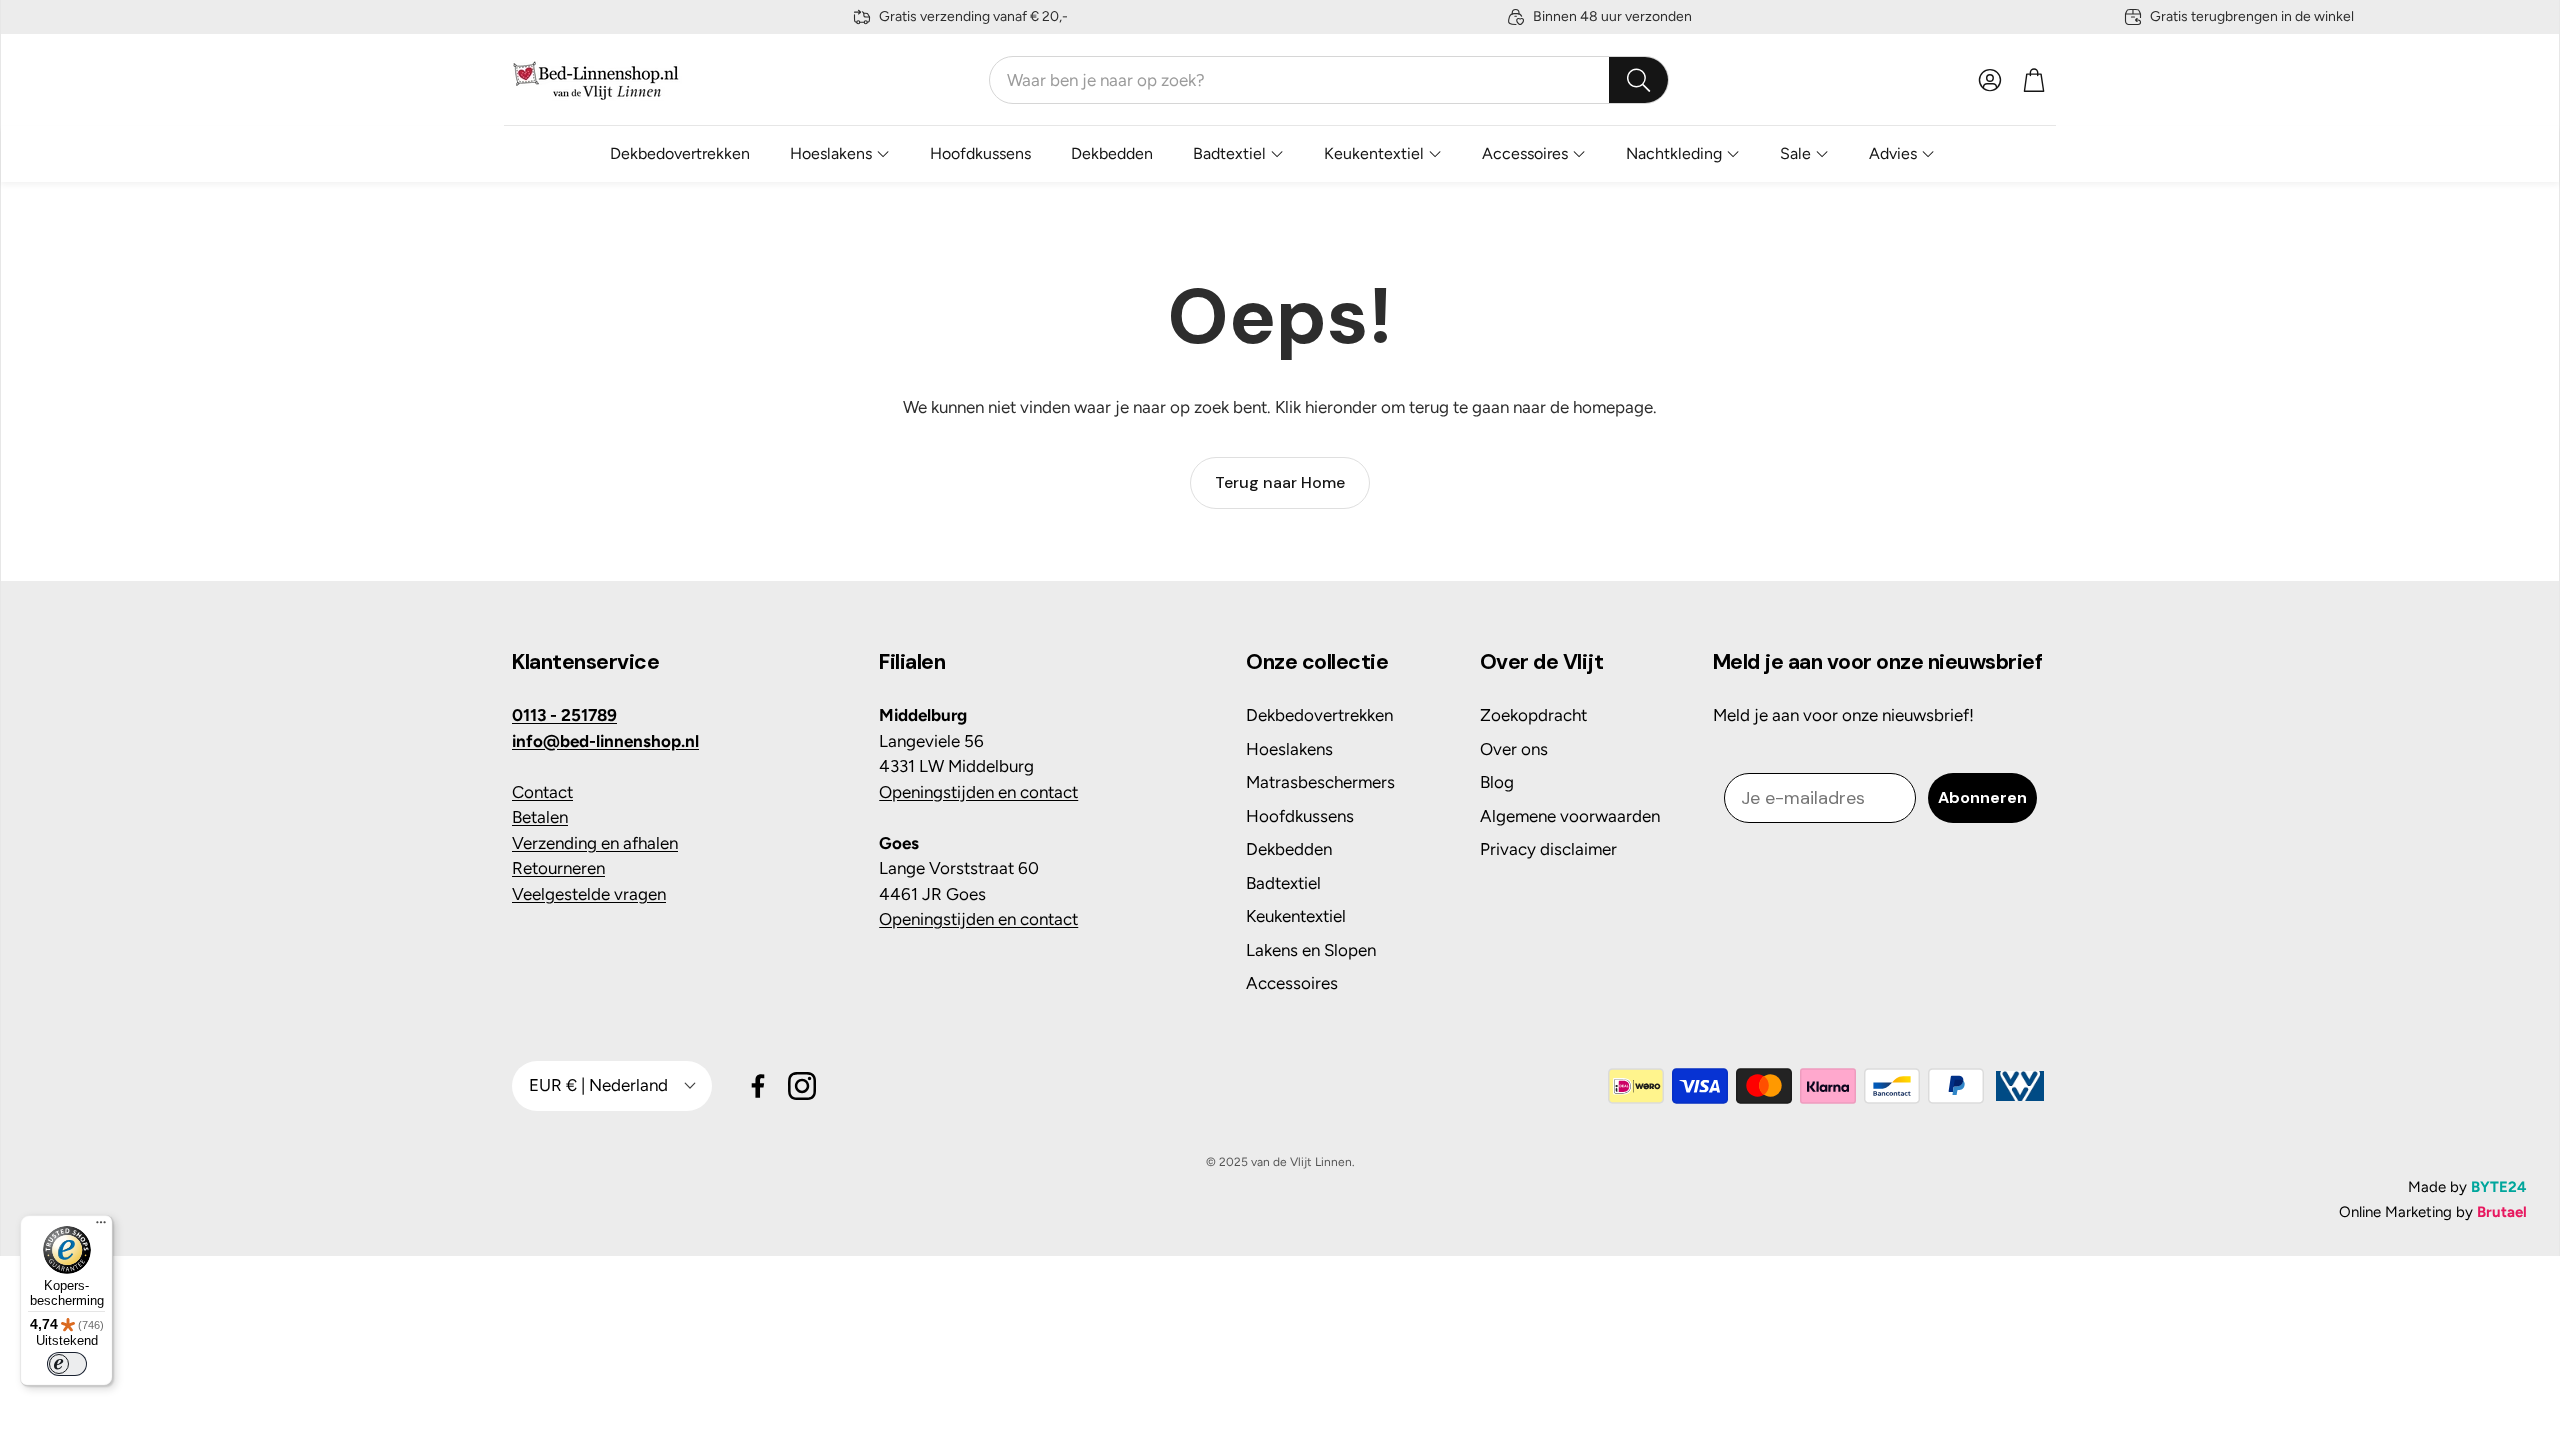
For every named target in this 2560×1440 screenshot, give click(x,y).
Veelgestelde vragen (589, 894)
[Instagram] (802, 1086)
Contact (542, 792)
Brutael (2502, 1212)
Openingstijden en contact (978, 792)
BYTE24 (2499, 1187)
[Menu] (101, 1227)
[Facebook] (758, 1086)
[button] (1329, 80)
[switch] (67, 1364)
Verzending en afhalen (595, 843)
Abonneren (1982, 797)
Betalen (540, 817)
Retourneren (558, 868)
